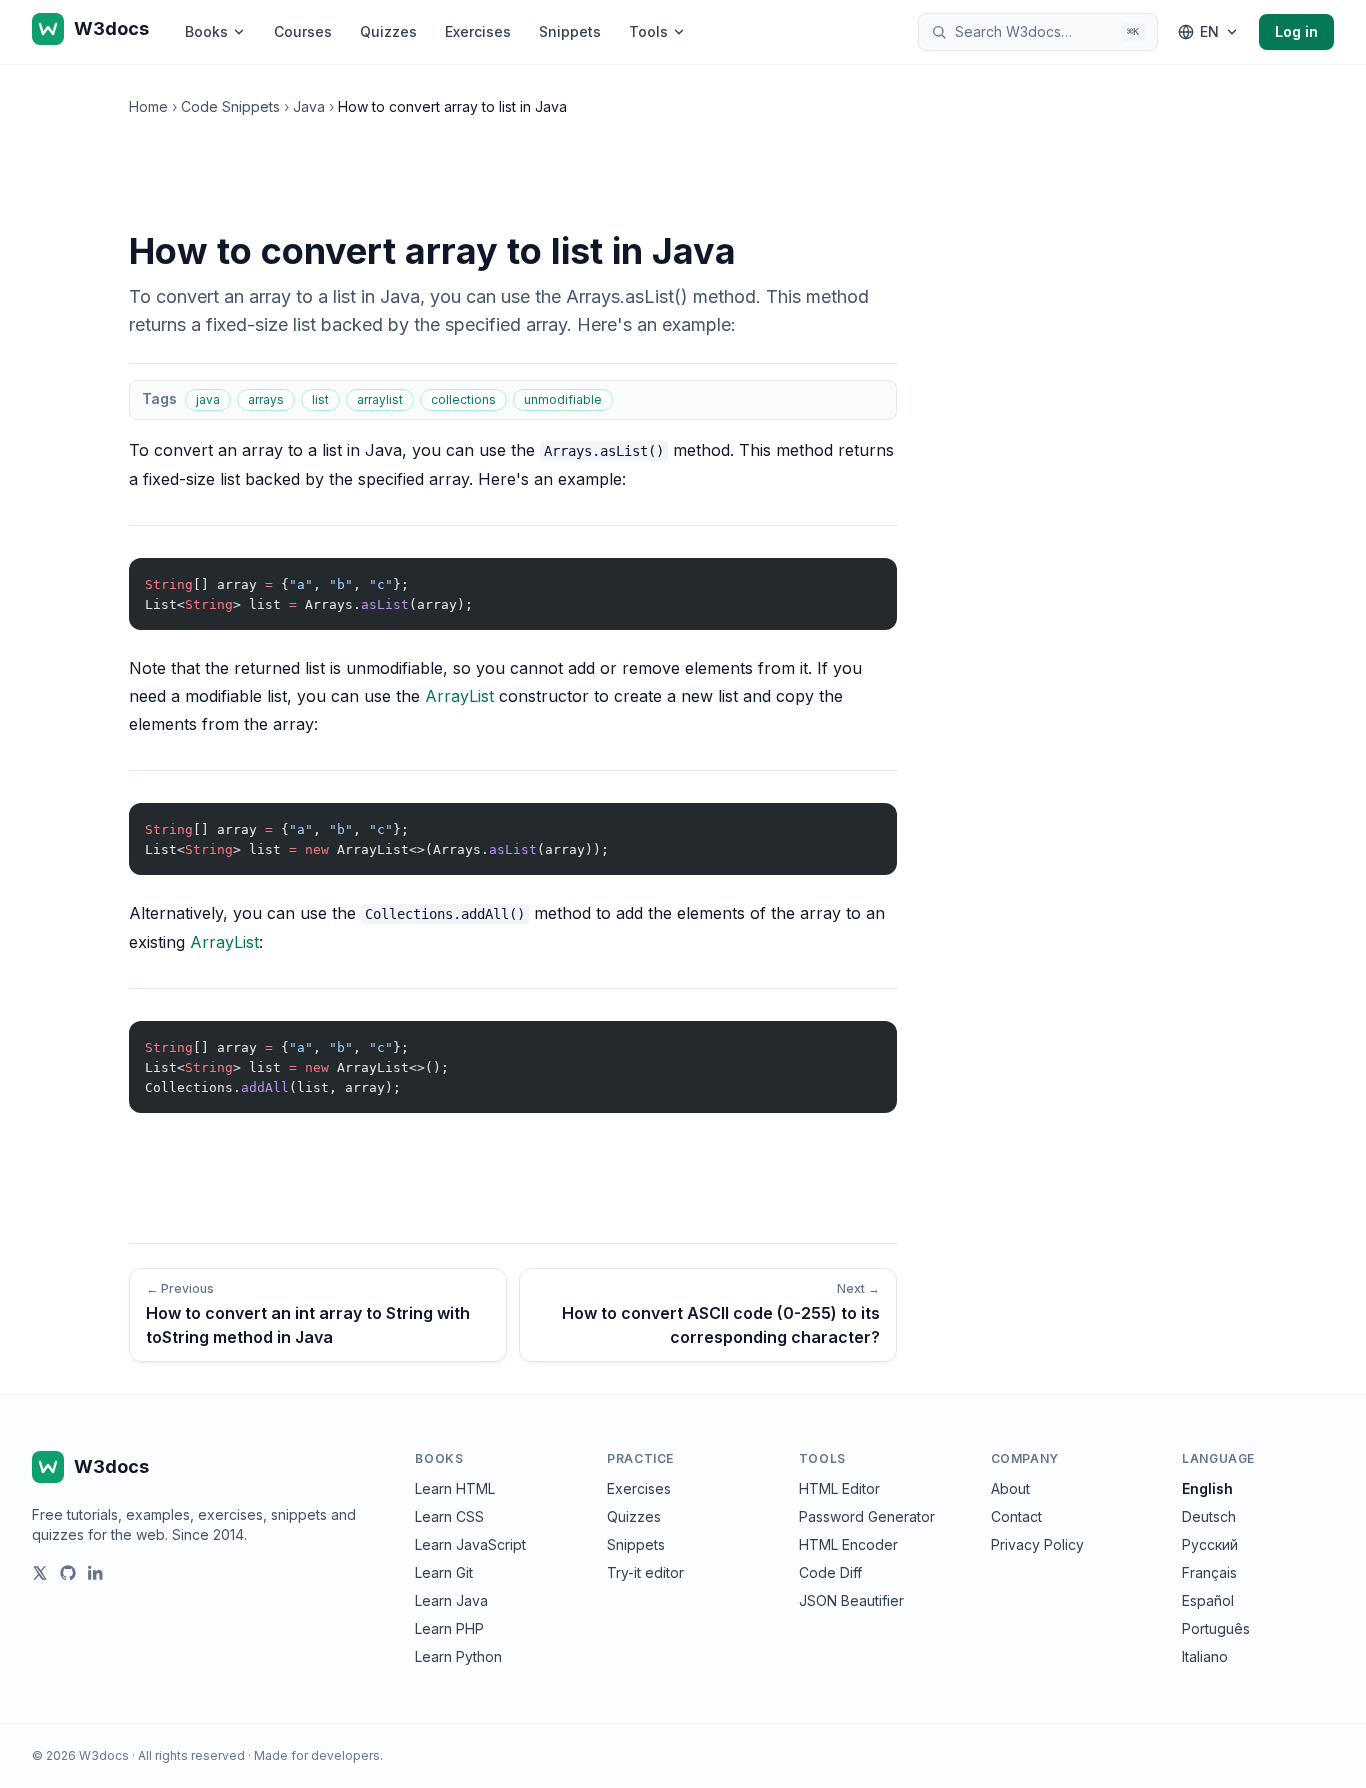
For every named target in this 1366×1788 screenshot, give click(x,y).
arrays (266, 399)
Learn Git (444, 1572)
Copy (865, 577)
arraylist (380, 399)
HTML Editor (839, 1488)
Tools (648, 31)
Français (1209, 1572)
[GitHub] (68, 1573)
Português (1216, 1628)
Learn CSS (449, 1516)
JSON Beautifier (851, 1600)
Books (206, 31)
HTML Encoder (848, 1544)
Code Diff (830, 1572)
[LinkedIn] (96, 1573)
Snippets (570, 31)
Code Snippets (230, 106)
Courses (303, 31)
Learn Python (458, 1656)
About (1010, 1488)
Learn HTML (455, 1488)
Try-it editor (645, 1572)
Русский (1210, 1544)
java (208, 399)
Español (1208, 1600)
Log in (1296, 31)
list (320, 399)
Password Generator (867, 1516)
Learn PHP (449, 1628)
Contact (1016, 1516)
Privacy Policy (1037, 1544)
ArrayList (459, 696)
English (1207, 1488)
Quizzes (388, 31)
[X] (40, 1573)
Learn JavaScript (470, 1544)
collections (463, 399)
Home (148, 106)
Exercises (478, 31)
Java (309, 106)
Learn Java (451, 1600)
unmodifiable (563, 399)
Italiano (1205, 1656)
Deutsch (1209, 1516)
